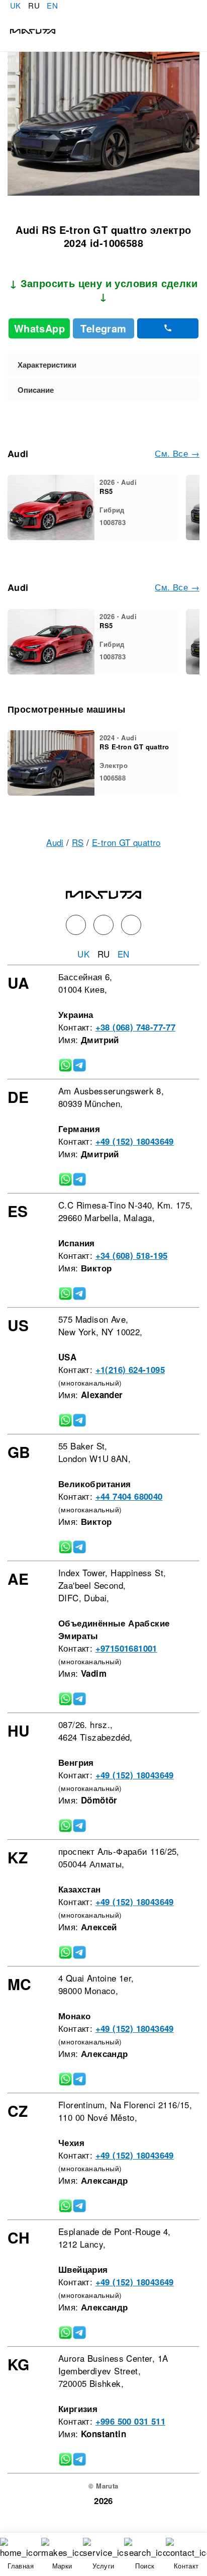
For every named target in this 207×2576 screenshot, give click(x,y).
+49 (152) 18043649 (135, 1141)
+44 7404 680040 (129, 1496)
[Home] (28, 30)
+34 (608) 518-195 (132, 1255)
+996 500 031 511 (130, 2421)
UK (16, 5)
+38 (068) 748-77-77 (136, 1027)
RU (34, 5)
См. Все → (177, 453)
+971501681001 (126, 1648)
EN (52, 5)
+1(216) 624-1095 (130, 1369)
